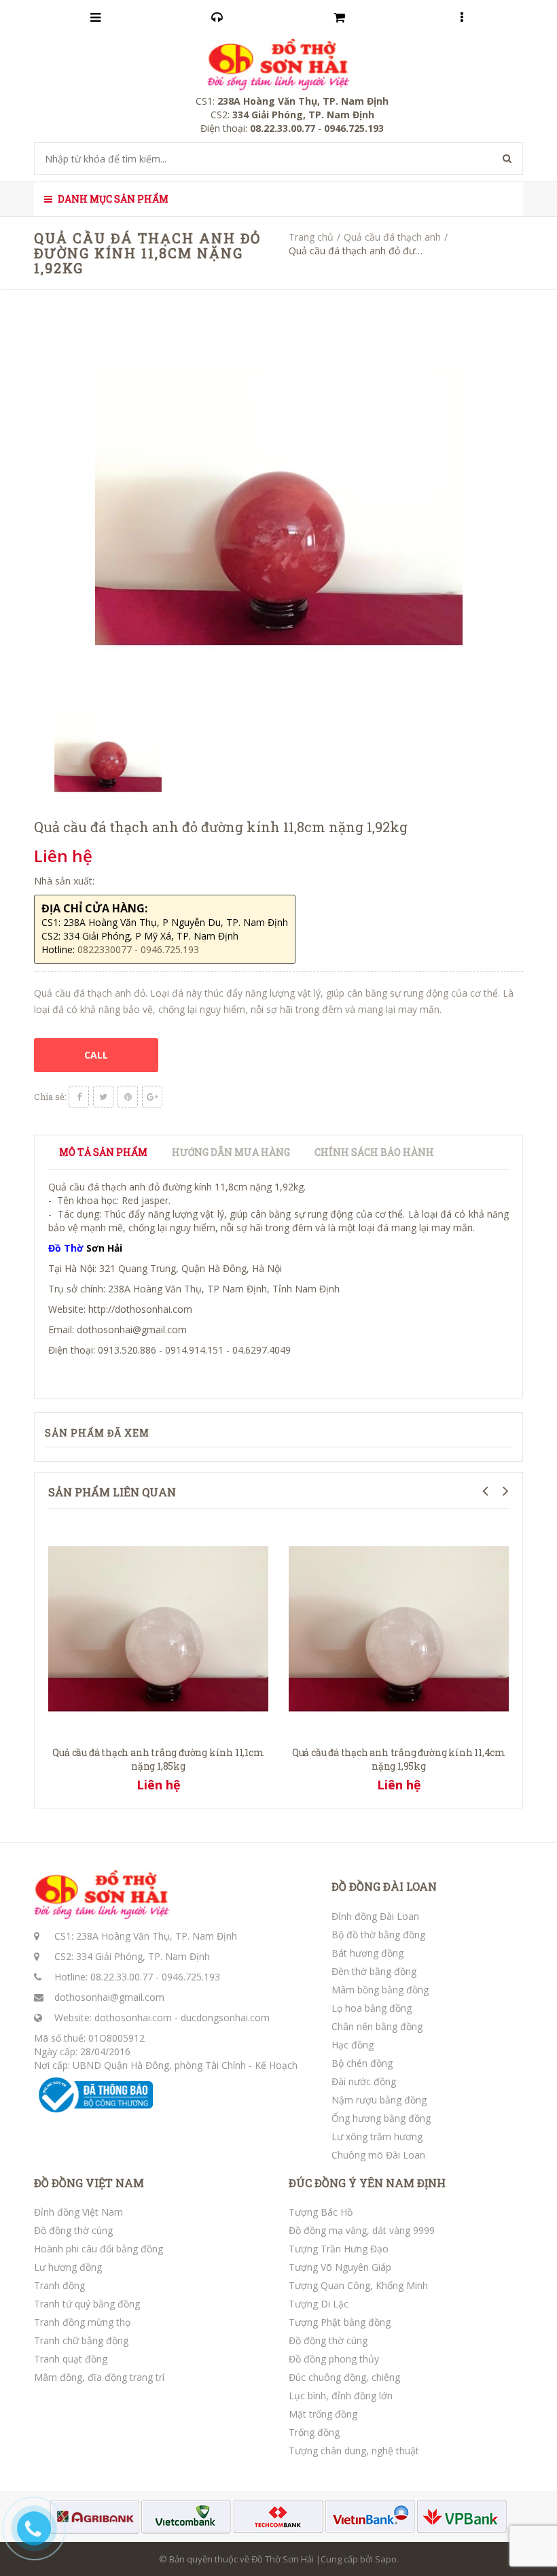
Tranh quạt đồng (71, 2359)
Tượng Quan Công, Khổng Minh (358, 2285)
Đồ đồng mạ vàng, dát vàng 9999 (362, 2230)
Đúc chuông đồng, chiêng (344, 2377)
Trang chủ (311, 237)
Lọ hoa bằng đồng (372, 2008)
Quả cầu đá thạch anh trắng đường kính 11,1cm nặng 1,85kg (158, 1759)
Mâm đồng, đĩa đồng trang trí (99, 2377)
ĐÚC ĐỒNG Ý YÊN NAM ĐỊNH (367, 2183)
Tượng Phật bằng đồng (340, 2322)
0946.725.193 (191, 1977)
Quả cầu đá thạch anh (392, 237)
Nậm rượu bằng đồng (379, 2100)
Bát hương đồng (367, 1953)
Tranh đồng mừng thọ (82, 2322)
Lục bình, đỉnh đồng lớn (341, 2395)
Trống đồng (314, 2432)
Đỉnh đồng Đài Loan (375, 1916)
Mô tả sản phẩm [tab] (103, 1152)
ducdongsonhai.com (225, 2017)
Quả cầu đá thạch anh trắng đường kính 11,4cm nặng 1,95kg (399, 1759)
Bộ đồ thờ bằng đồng (378, 1935)
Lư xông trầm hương (377, 2136)
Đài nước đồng (364, 2081)
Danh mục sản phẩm (112, 199)
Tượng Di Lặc (319, 2304)
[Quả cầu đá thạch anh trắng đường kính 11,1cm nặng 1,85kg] (158, 1628)
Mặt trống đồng (323, 2414)
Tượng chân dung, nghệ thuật (354, 2451)
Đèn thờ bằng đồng (374, 1971)
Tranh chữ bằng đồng (81, 2340)
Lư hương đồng (68, 2267)
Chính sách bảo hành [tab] (374, 1152)
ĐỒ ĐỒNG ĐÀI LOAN (384, 1887)
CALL (96, 1055)
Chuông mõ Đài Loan (378, 2155)
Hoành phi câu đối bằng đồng (98, 2249)
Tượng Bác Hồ (321, 2212)
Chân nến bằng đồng (377, 2026)
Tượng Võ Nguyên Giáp (340, 2267)
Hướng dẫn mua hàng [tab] (231, 1152)
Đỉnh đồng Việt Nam (78, 2212)
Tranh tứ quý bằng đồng (87, 2304)
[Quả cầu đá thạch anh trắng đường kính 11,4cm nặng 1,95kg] (399, 1628)
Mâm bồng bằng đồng (380, 1990)
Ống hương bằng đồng (381, 2118)
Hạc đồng (353, 2045)
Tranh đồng (59, 2285)
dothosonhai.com (133, 2017)
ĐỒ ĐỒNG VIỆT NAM (89, 2183)
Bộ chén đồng (362, 2063)
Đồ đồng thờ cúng (73, 2230)
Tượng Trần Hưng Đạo (339, 2249)
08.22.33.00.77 (122, 1977)
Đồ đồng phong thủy (334, 2359)
